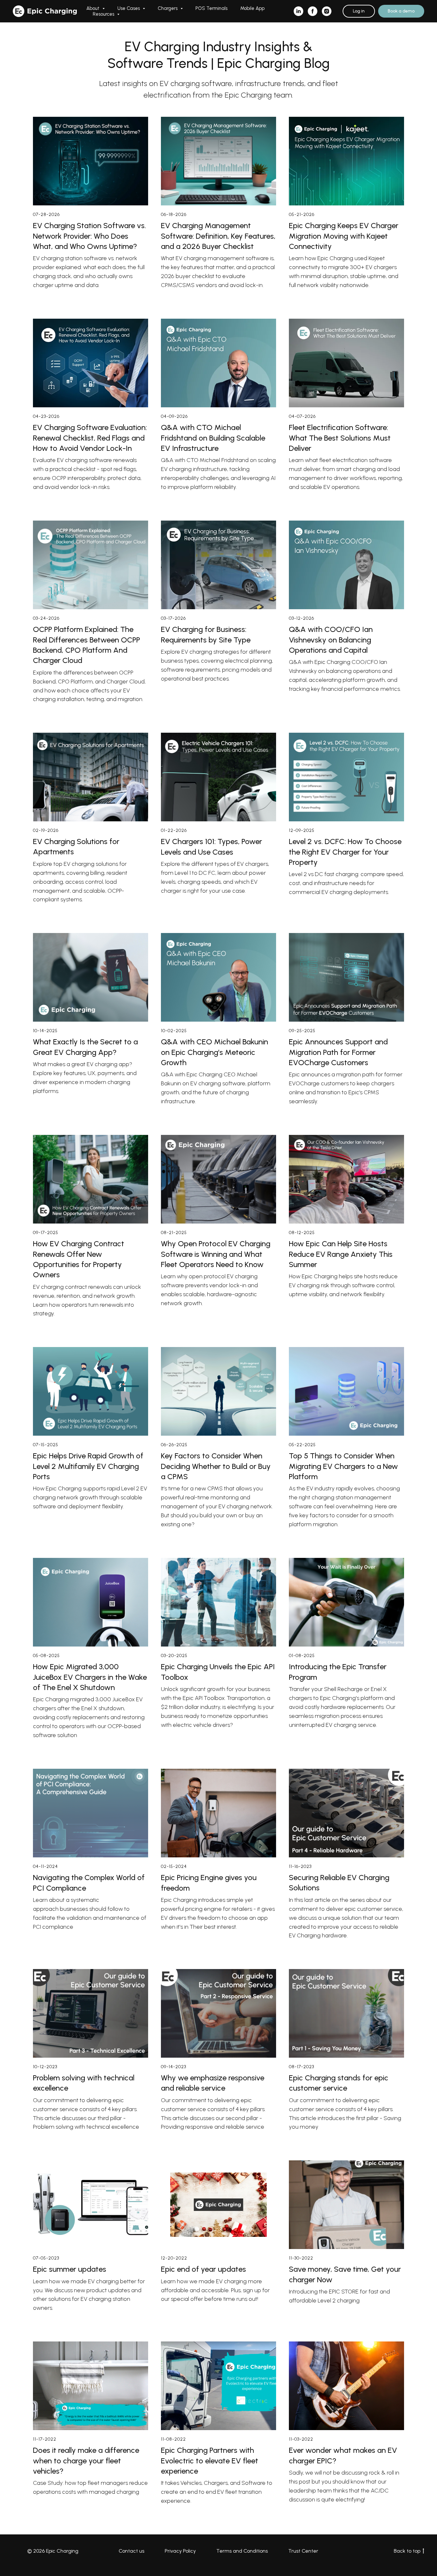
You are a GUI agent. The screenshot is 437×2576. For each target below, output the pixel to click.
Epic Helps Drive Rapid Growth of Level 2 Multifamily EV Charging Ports (88, 1466)
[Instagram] (327, 11)
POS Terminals (211, 8)
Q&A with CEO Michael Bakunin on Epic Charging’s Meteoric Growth (215, 1052)
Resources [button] (104, 14)
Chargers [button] (168, 8)
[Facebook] (313, 11)
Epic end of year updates (203, 2269)
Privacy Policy (180, 2551)
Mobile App (252, 8)
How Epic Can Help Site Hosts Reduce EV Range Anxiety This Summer (341, 1254)
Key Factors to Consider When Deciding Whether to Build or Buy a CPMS (216, 1466)
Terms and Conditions (242, 2551)
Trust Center (303, 2551)
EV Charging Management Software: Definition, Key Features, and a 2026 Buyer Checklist (218, 236)
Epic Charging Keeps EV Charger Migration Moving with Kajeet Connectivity (344, 236)
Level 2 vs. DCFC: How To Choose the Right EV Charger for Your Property (345, 852)
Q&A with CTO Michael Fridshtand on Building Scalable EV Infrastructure (213, 438)
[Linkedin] (298, 11)
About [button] (94, 8)
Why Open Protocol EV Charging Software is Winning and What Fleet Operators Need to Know (216, 1254)
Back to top (407, 2551)
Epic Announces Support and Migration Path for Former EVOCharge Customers (338, 1052)
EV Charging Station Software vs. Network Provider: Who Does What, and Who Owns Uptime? (89, 236)
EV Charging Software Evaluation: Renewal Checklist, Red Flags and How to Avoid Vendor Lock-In (90, 438)
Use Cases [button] (129, 8)
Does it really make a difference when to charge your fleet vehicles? (86, 2460)
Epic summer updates (70, 2269)
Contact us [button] (131, 2551)
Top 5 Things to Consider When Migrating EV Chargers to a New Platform (343, 1466)
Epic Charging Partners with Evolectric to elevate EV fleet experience (210, 2460)
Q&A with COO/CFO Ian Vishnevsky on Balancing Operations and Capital (331, 640)
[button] (401, 11)
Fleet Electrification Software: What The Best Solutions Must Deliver (340, 438)
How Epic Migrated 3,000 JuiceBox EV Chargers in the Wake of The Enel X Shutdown (90, 1677)
